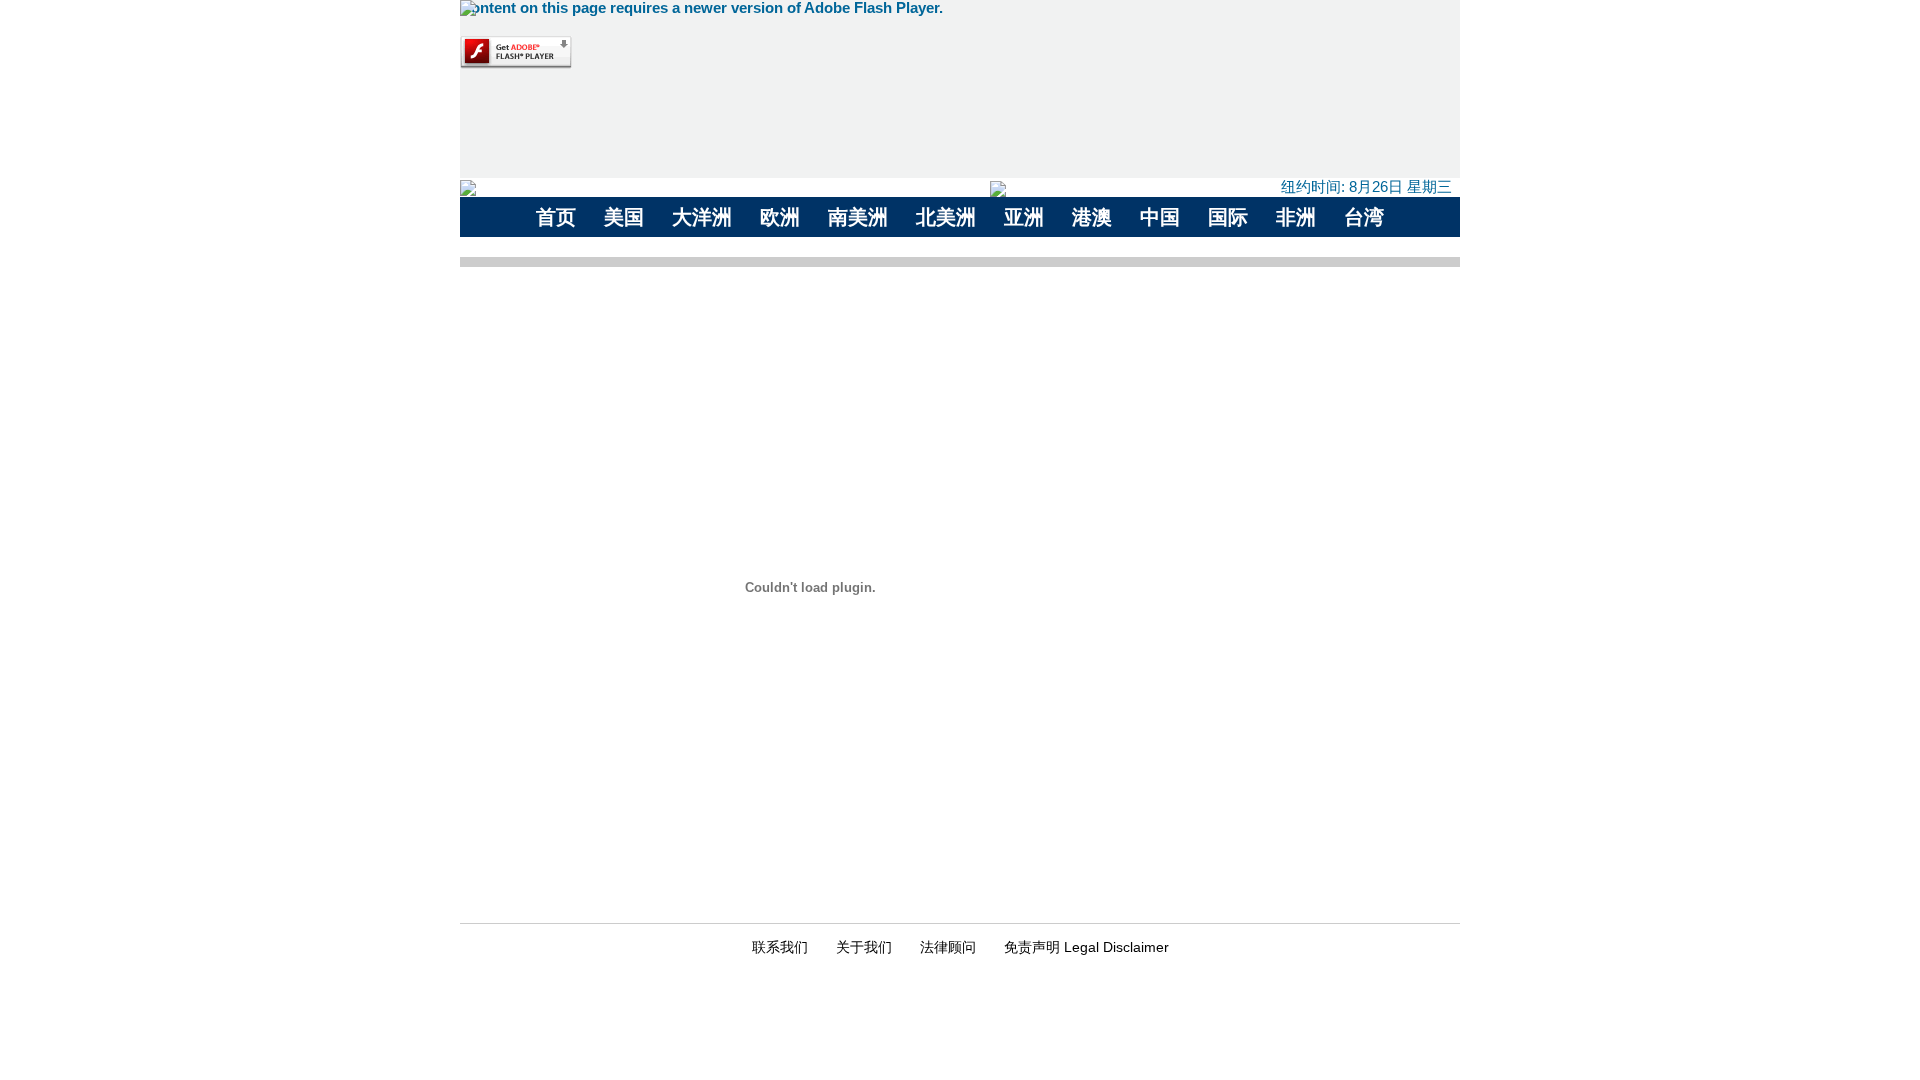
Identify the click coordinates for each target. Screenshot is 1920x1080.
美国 (624, 217)
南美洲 (858, 217)
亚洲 (1024, 217)
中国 (1160, 217)
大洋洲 (702, 217)
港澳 (1092, 217)
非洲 (1296, 217)
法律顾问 (948, 947)
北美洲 (946, 217)
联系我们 (780, 947)
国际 (1228, 217)
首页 (556, 217)
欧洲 (780, 217)
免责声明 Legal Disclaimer (1086, 947)
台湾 (1364, 217)
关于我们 (864, 947)
